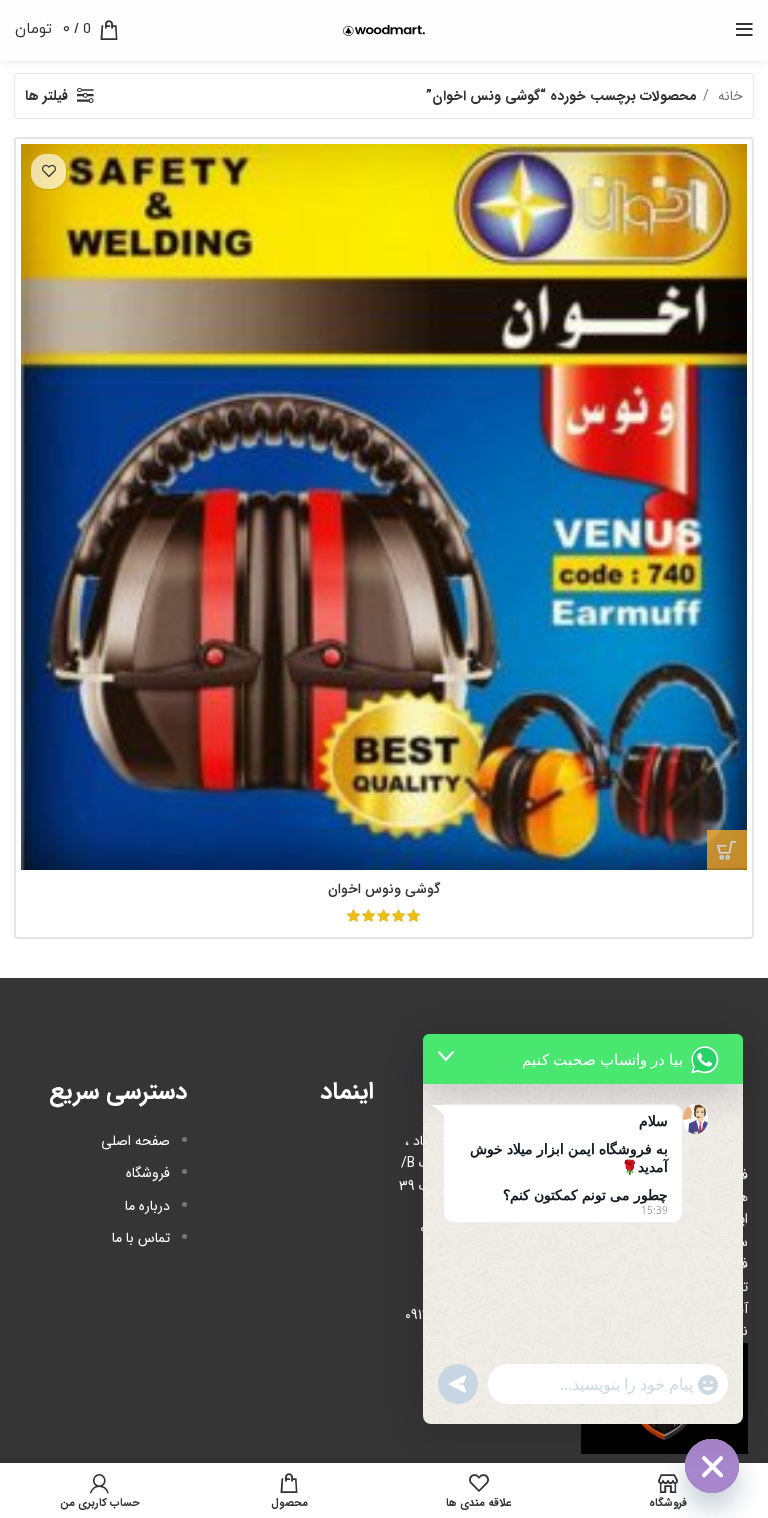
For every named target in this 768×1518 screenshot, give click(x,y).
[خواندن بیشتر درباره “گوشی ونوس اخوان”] (727, 850)
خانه (728, 96)
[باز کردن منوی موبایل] (744, 30)
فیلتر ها (46, 96)
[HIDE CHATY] (712, 1466)
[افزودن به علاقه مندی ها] (48, 171)
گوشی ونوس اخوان (384, 889)
